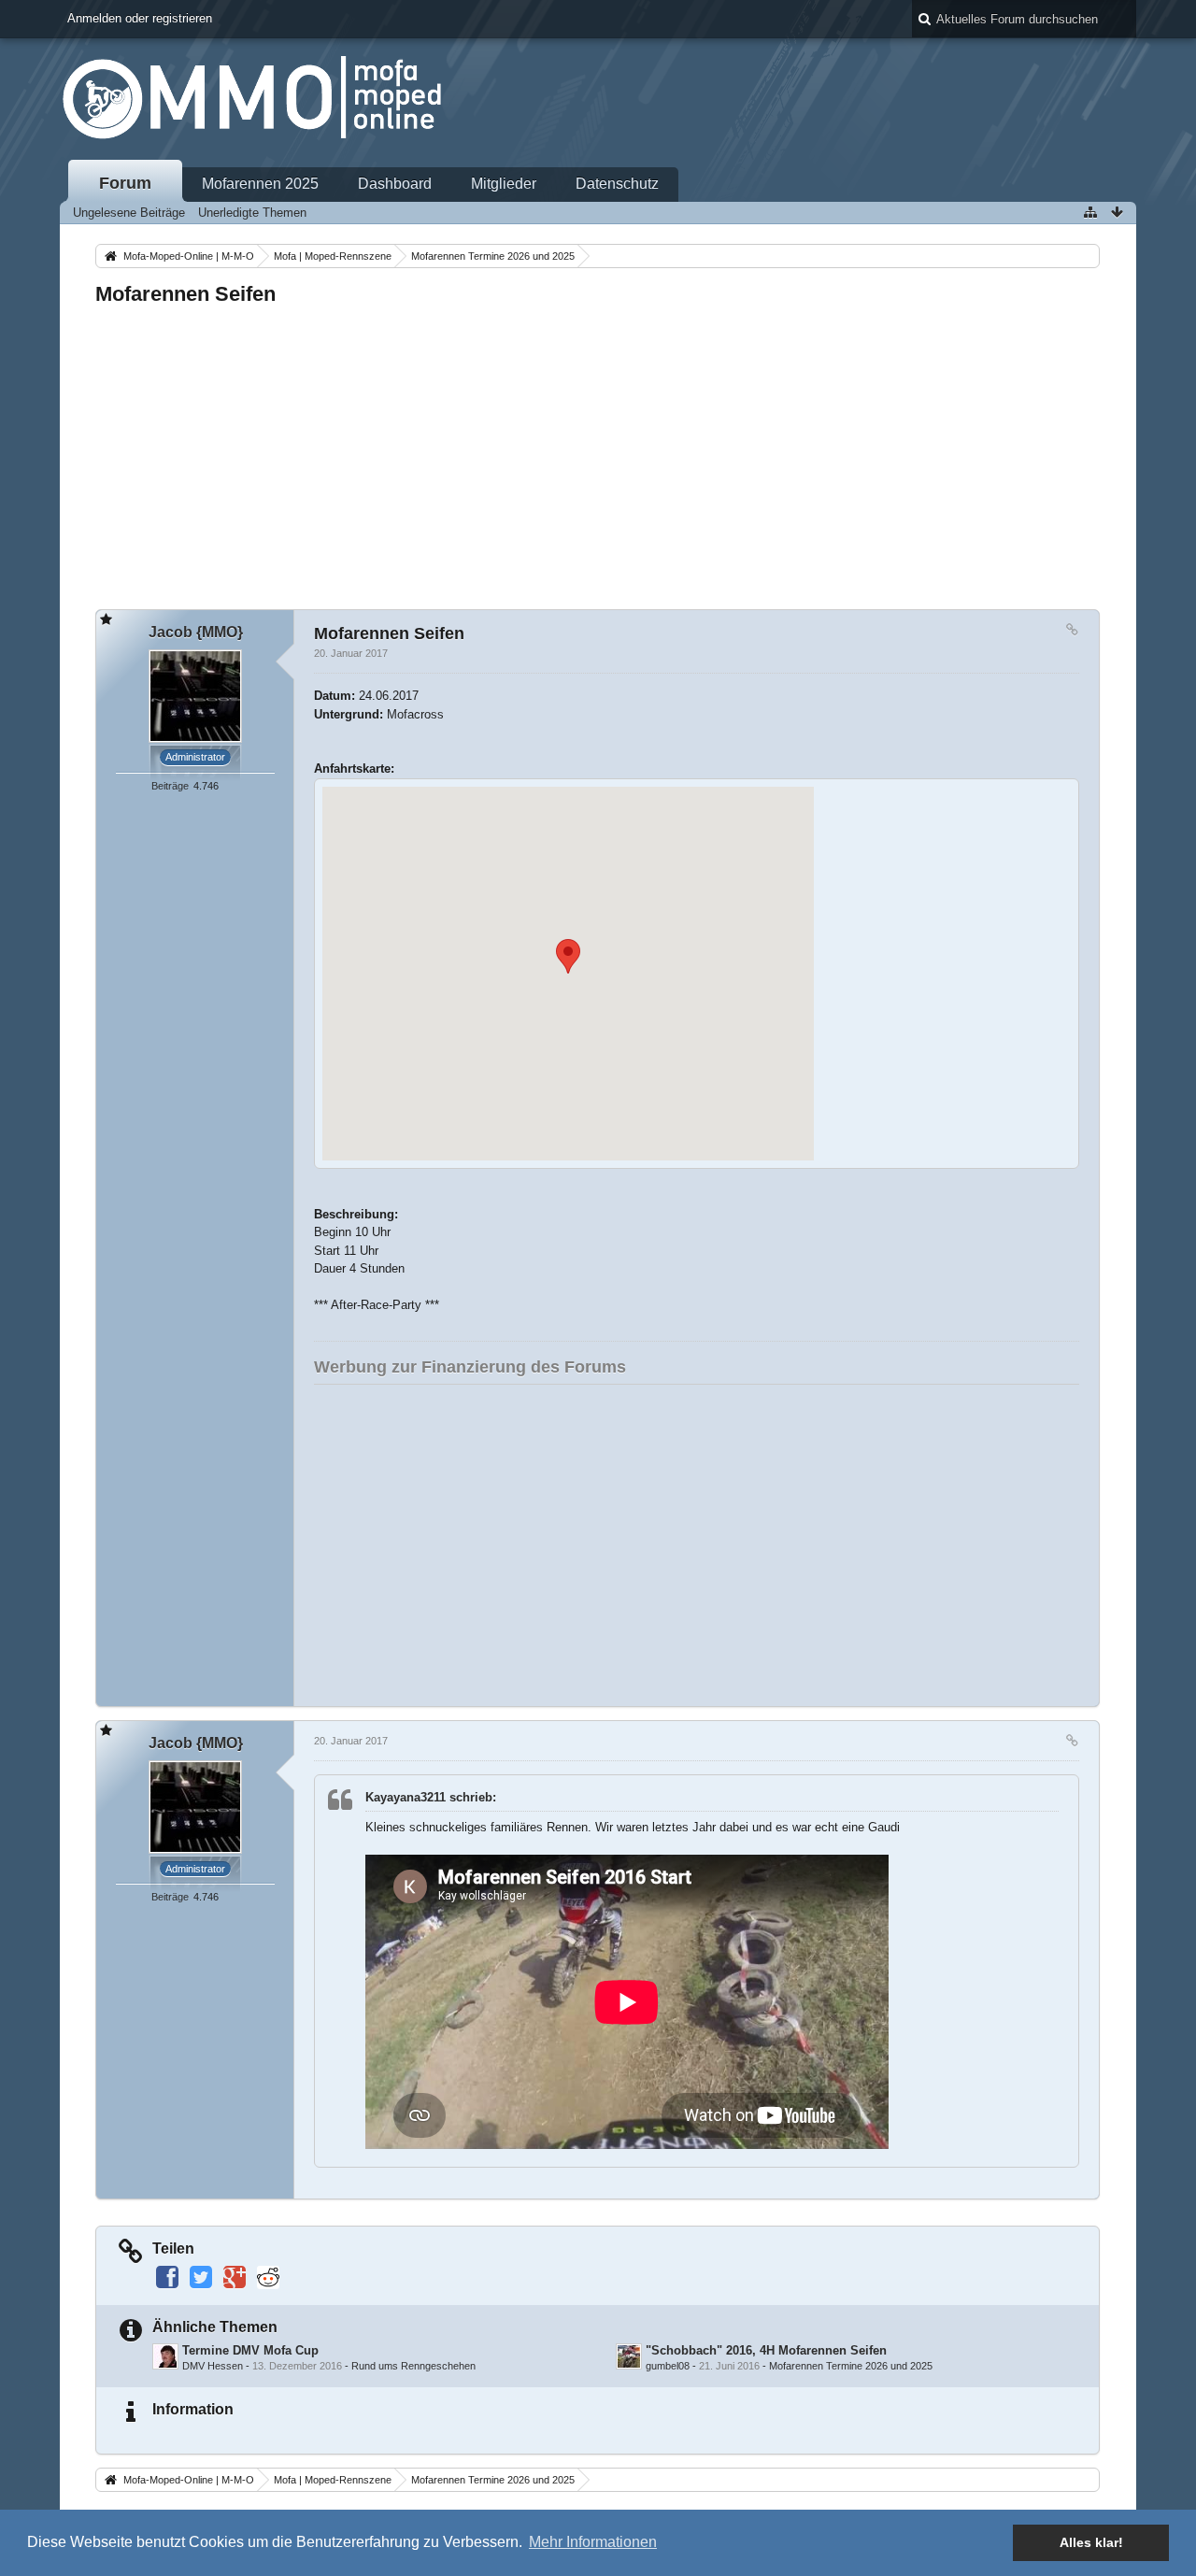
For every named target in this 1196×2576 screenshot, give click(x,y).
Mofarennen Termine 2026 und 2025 (851, 2366)
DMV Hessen (213, 2366)
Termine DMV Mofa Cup (250, 2350)
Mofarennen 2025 (260, 184)
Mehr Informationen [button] (593, 2542)
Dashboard (395, 184)
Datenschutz (617, 184)
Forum (125, 183)
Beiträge (170, 786)
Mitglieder (504, 184)
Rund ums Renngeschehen (413, 2366)
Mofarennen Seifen (185, 294)
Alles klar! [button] (1091, 2542)
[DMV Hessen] (165, 2356)
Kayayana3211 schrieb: (431, 1797)
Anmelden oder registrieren (140, 18)
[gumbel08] (629, 2356)
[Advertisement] (598, 452)
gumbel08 (668, 2366)
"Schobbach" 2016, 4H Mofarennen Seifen (766, 2350)
